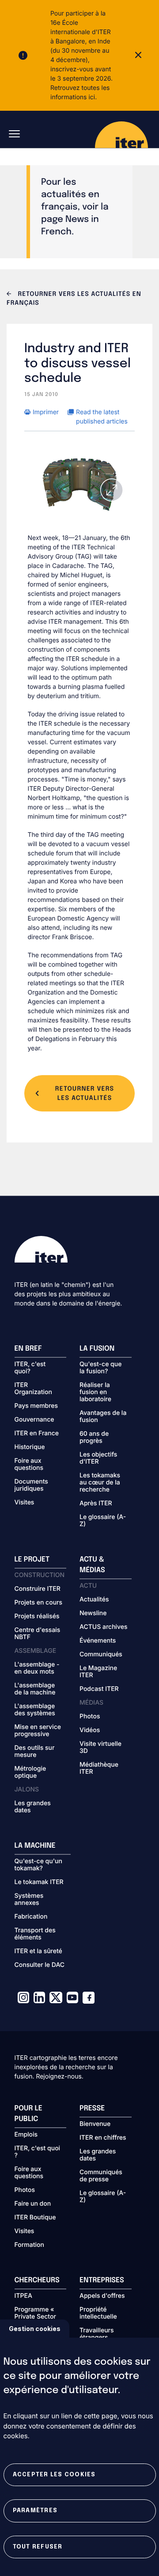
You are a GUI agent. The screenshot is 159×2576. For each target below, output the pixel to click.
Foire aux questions (29, 1465)
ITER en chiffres (103, 2138)
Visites (25, 1503)
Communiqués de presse (101, 2176)
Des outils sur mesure (35, 1752)
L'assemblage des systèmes (35, 1710)
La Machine (35, 1846)
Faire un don (33, 2204)
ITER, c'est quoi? (30, 1368)
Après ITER (96, 1504)
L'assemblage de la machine (35, 1689)
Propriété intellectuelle (98, 2313)
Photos (90, 1717)
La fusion (97, 1349)
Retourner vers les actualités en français (74, 299)
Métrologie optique (30, 1772)
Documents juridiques (31, 1485)
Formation (29, 2245)
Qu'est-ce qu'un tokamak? (38, 1865)
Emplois (26, 2135)
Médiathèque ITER (99, 1768)
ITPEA (23, 2296)
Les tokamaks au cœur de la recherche (100, 1483)
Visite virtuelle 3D (100, 1748)
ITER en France (37, 1434)
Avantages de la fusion (103, 1417)
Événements (98, 1641)
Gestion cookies (35, 2329)
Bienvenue (95, 2124)
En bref (28, 1349)
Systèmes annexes (29, 1900)
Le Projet (32, 1560)
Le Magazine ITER (98, 1672)
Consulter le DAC (40, 1965)
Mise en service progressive (38, 1731)
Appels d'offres (102, 2296)
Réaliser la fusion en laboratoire (95, 1392)
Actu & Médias (92, 1565)
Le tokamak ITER (39, 1882)
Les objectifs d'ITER (98, 1458)
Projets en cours (39, 1603)
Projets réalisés (37, 1616)
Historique (30, 1447)
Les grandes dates (33, 1807)
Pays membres (36, 1406)
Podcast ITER (99, 1689)
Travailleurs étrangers (97, 2334)
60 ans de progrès (94, 1438)
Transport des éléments (35, 1934)
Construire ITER (38, 1589)
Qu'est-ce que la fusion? (100, 1368)
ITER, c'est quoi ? (38, 2152)
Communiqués (101, 1655)
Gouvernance (34, 1420)
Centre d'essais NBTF (38, 1634)
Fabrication (31, 1917)
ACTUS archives (104, 1627)
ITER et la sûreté (38, 1951)
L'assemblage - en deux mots (37, 1668)
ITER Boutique (35, 2218)
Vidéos (90, 1730)
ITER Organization (33, 1389)
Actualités (94, 1600)
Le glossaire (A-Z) (103, 1521)
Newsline (93, 1613)
